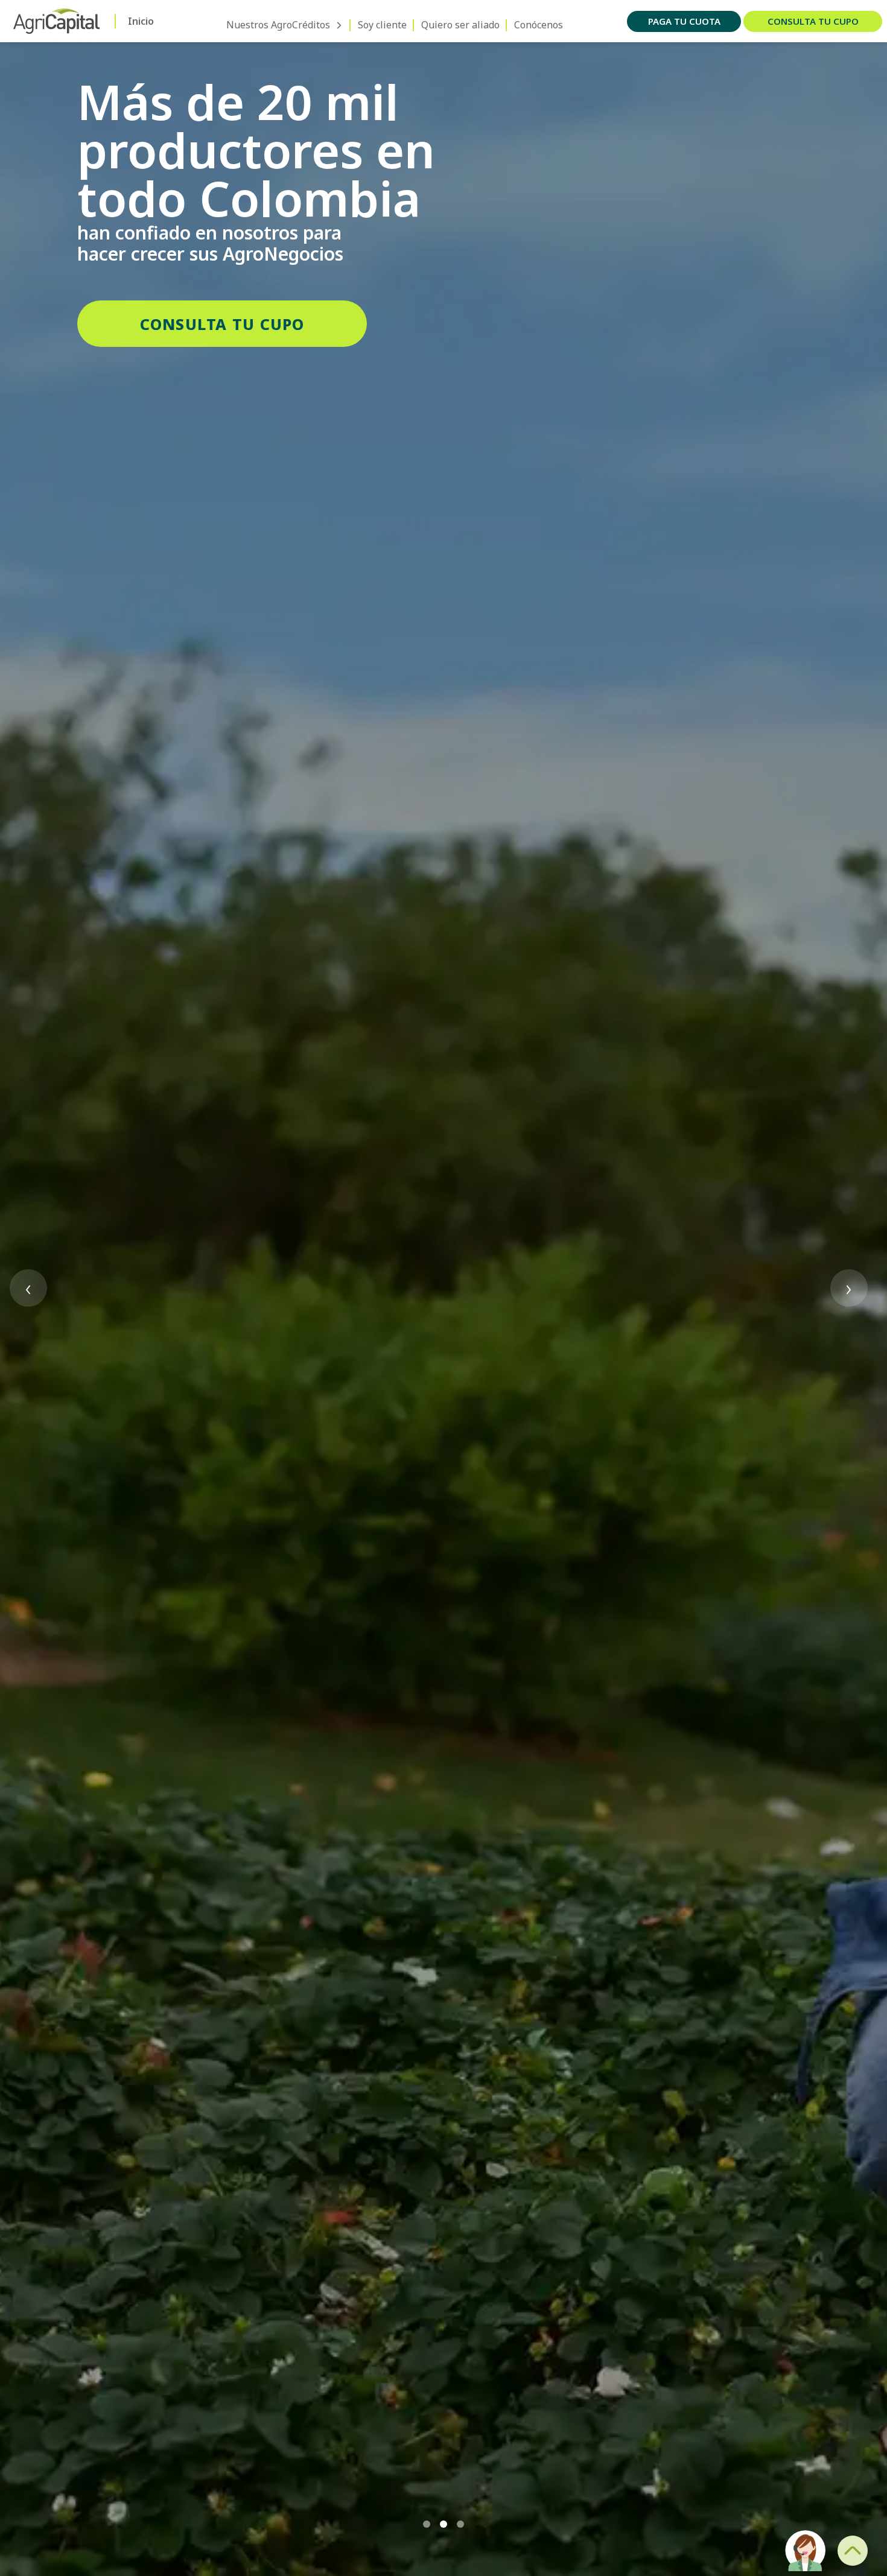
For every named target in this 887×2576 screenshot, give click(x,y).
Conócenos (539, 25)
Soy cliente (382, 25)
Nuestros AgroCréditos (278, 25)
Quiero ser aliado (460, 25)
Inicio (141, 21)
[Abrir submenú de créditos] (339, 25)
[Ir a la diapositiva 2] (443, 2524)
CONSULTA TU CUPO (222, 324)
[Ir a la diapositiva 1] (427, 2524)
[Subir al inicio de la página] (853, 2551)
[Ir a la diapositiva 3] (460, 2524)
